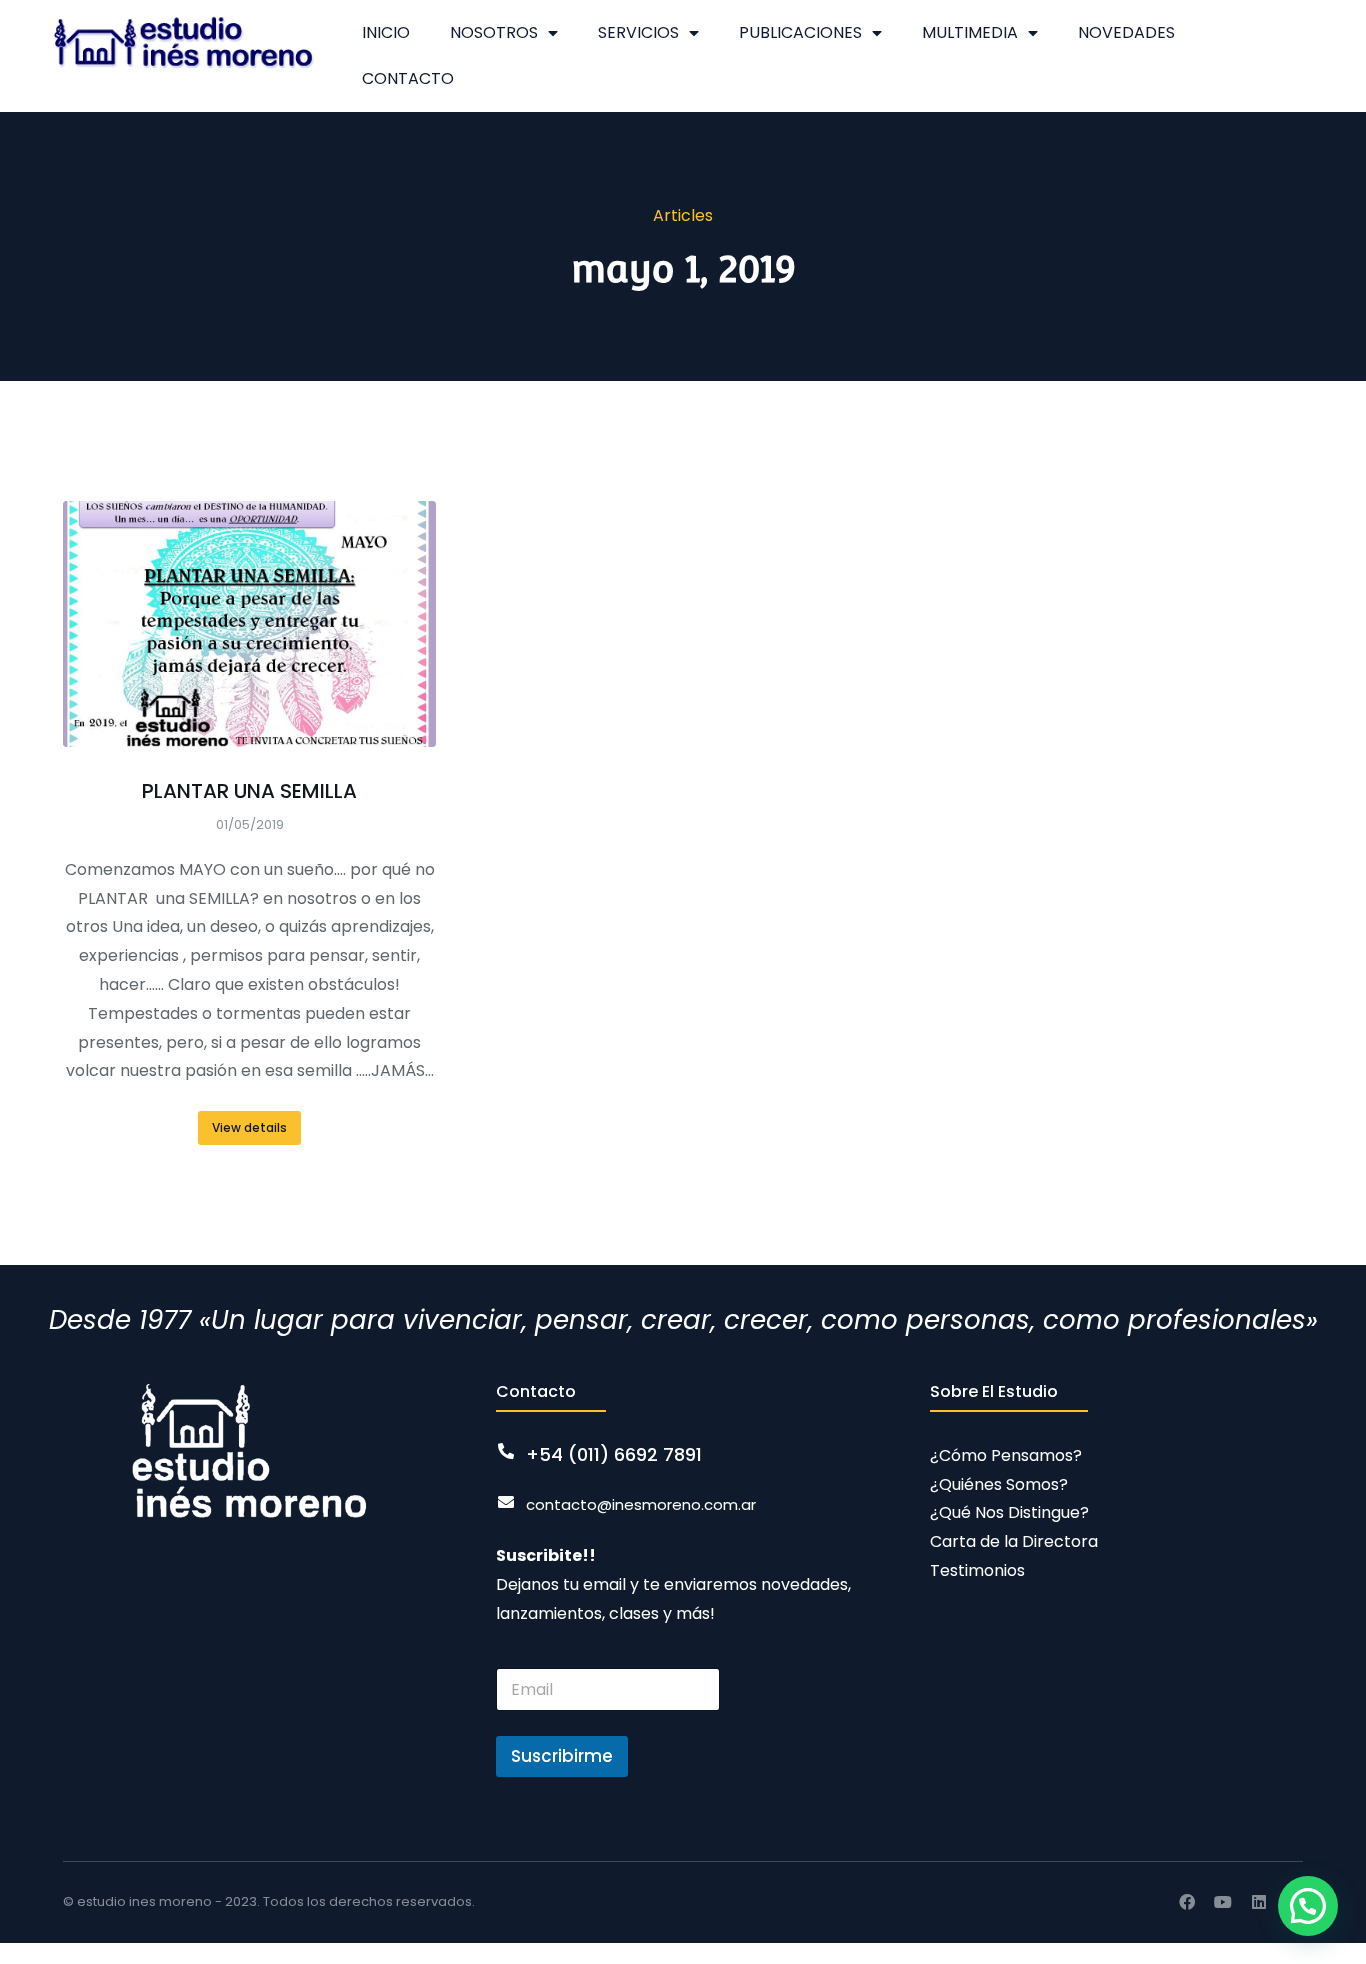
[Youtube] (1223, 1902)
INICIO (386, 32)
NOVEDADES (1126, 32)
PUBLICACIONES (800, 32)
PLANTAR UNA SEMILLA (249, 791)
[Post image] (249, 624)
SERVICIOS (638, 32)
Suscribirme (562, 1756)
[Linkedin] (1259, 1902)
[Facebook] (1187, 1902)
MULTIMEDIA (970, 32)
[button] (1308, 1906)
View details (249, 1127)
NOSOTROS (494, 32)
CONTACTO (408, 78)
